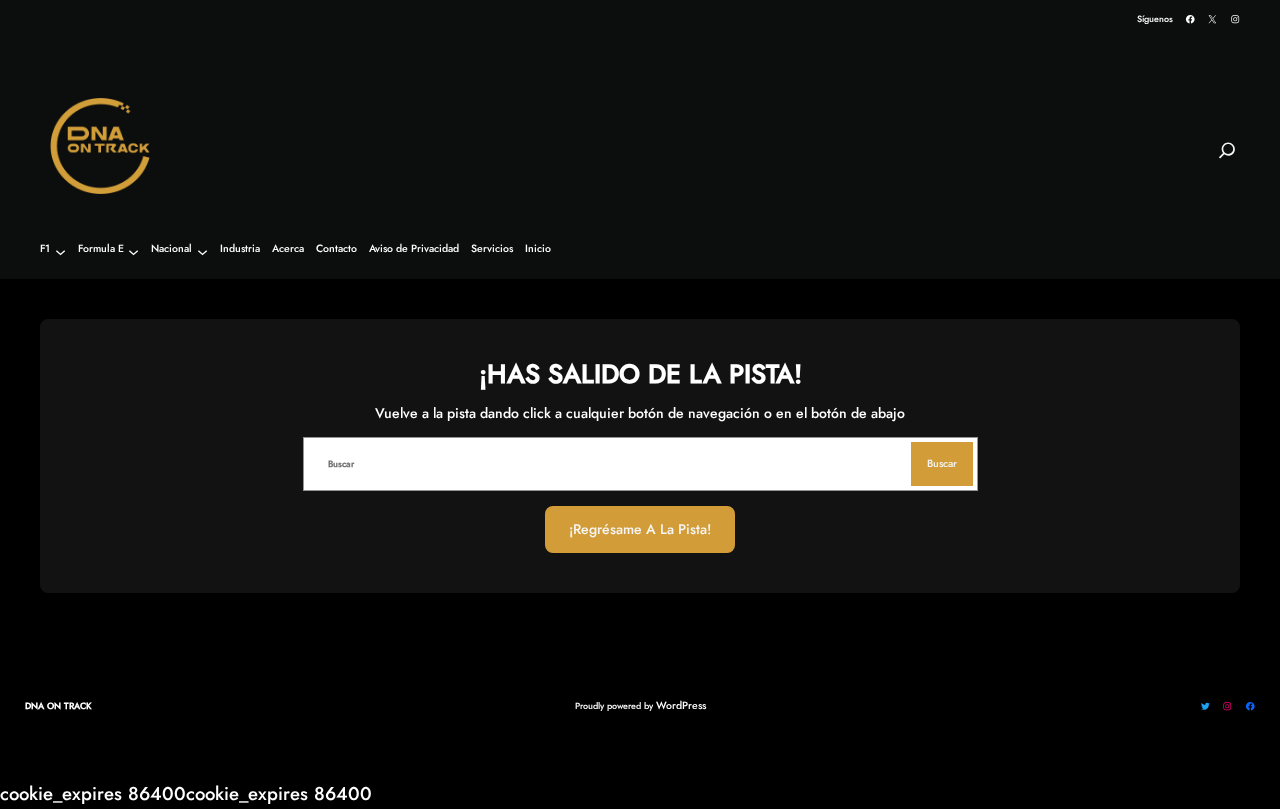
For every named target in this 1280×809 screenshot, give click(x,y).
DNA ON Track (58, 705)
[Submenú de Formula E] (133, 251)
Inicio (538, 249)
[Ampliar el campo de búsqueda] (1227, 159)
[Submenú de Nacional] (202, 251)
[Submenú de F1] (60, 251)
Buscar (942, 463)
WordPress (681, 705)
